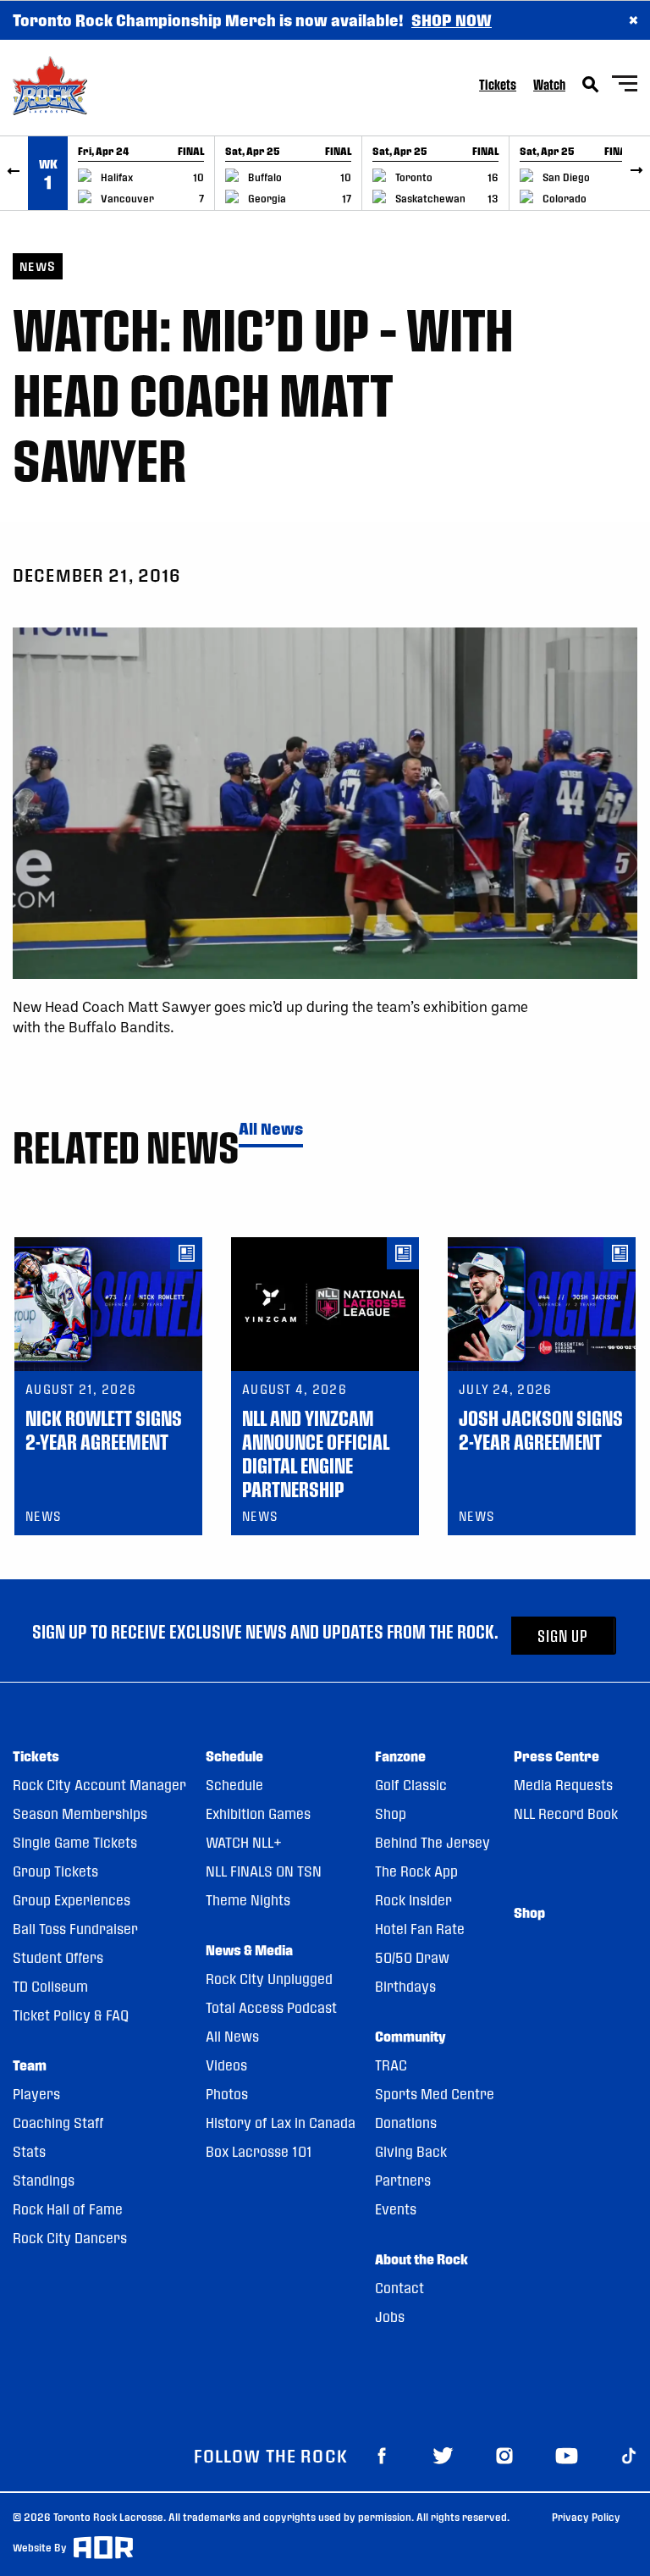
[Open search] (591, 85)
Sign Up (563, 1636)
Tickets (498, 84)
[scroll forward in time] (636, 173)
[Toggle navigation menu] (625, 86)
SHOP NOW (452, 20)
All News (271, 1129)
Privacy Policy (586, 2517)
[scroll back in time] (14, 173)
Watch (549, 84)
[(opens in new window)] (382, 2455)
